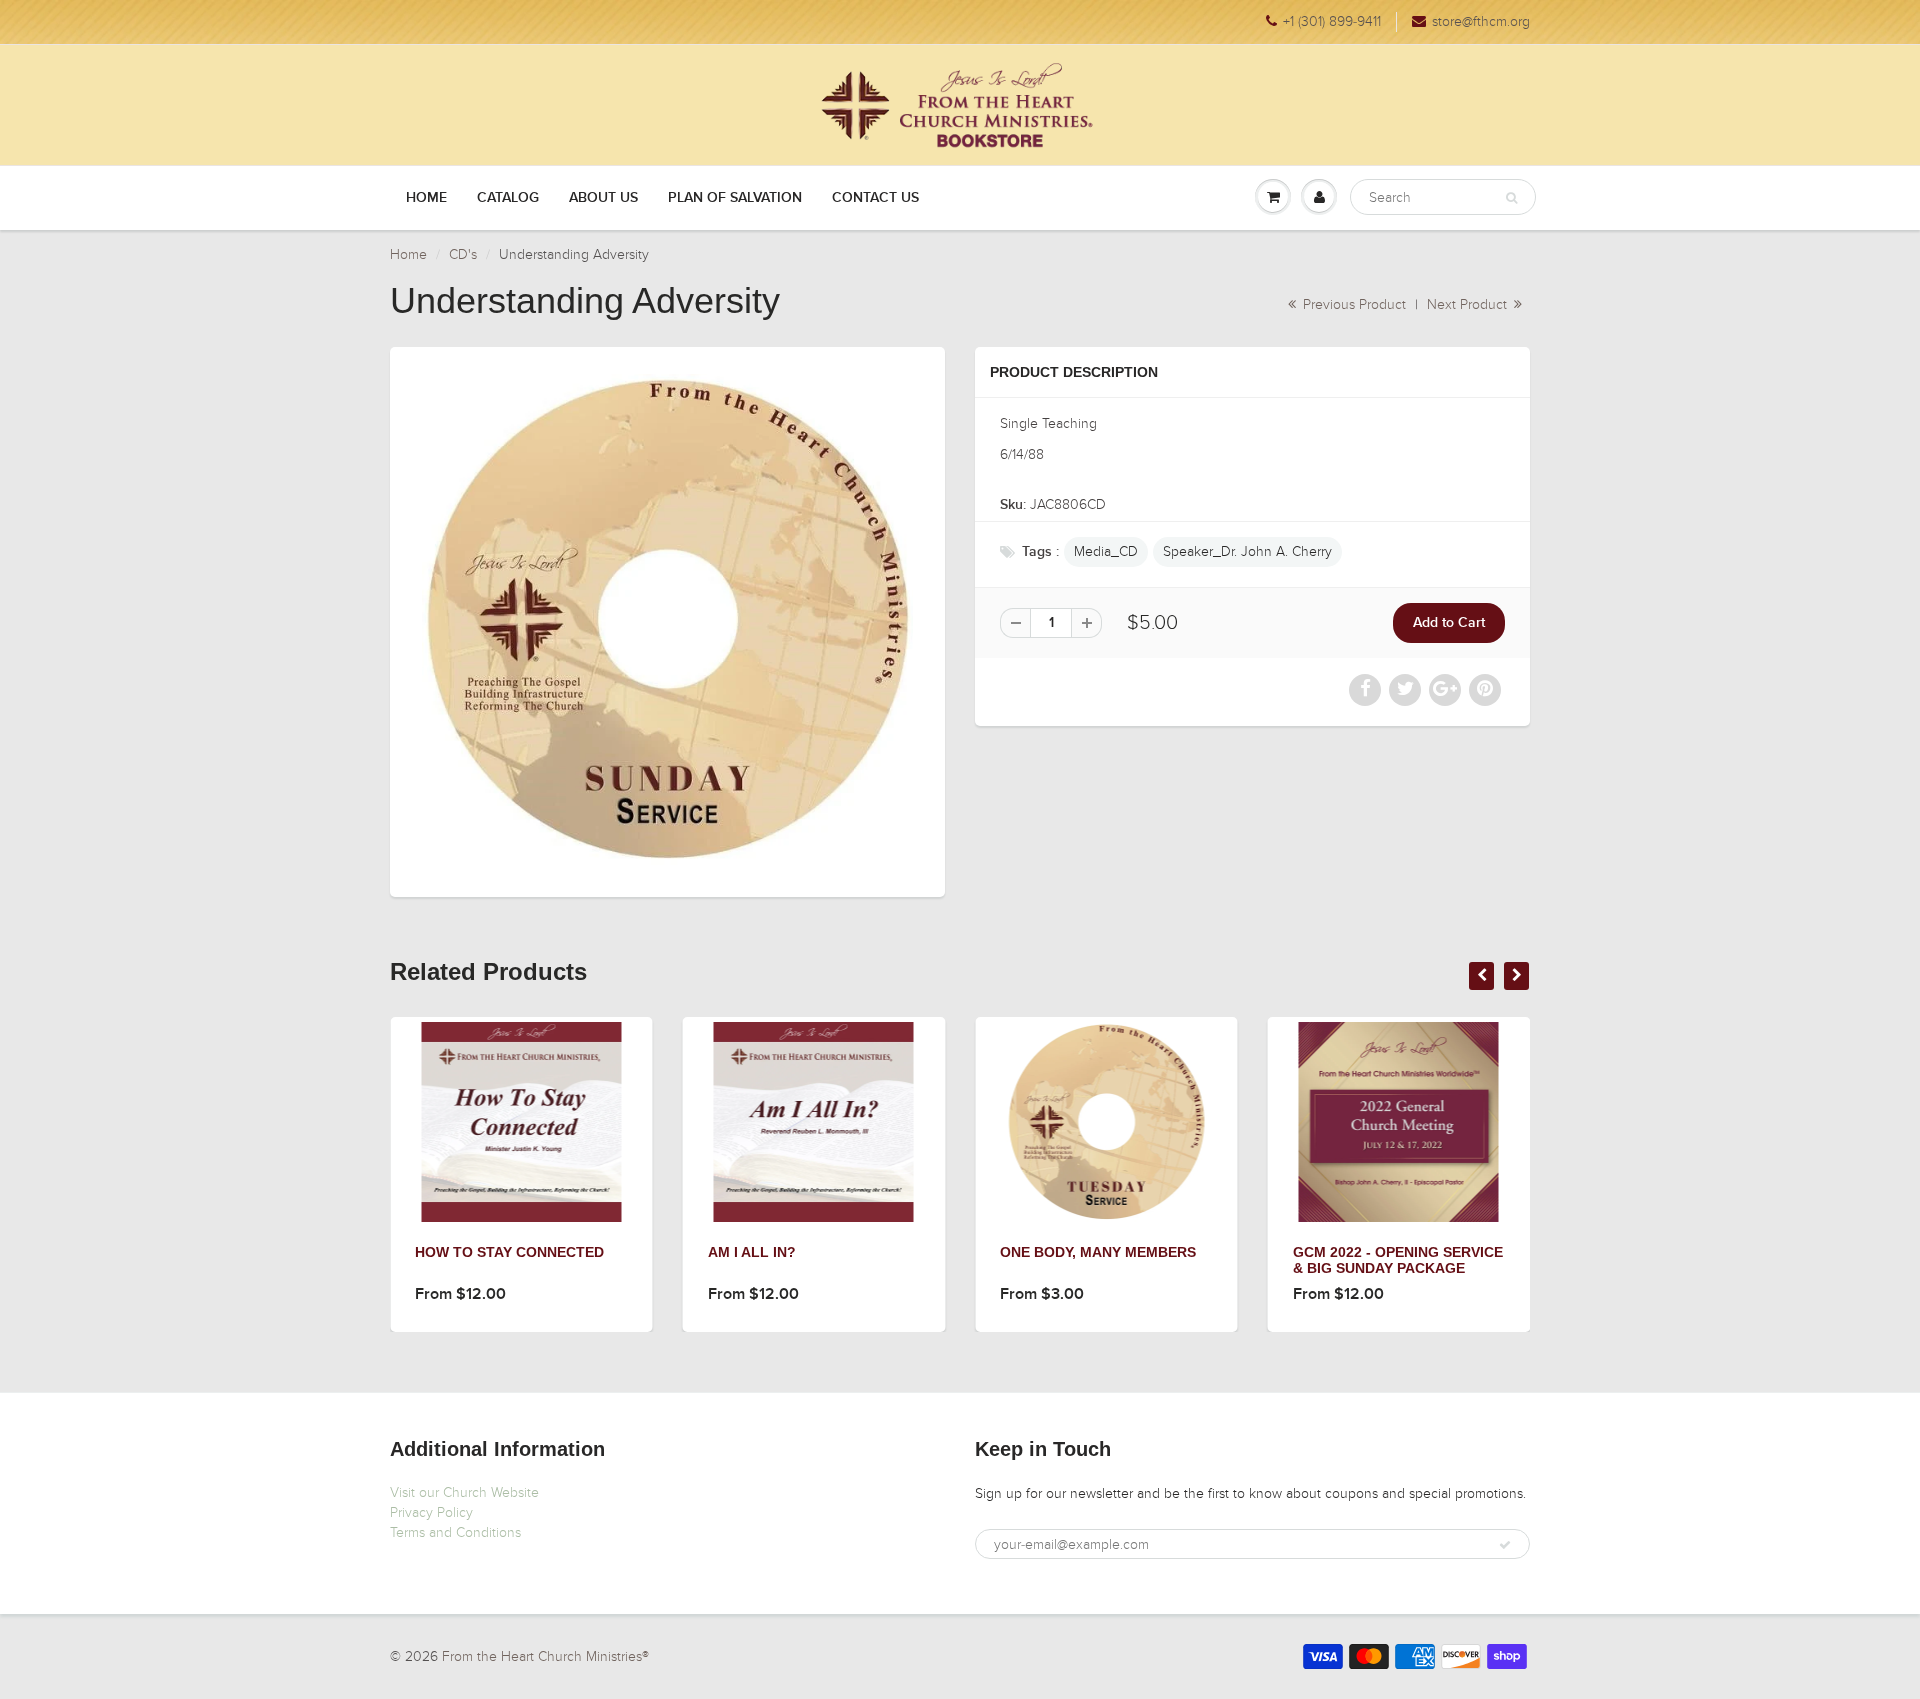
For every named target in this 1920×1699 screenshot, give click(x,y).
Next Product (1469, 304)
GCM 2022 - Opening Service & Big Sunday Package (1278, 1260)
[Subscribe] (1505, 1545)
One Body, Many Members (978, 1252)
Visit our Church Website (464, 1492)
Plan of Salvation (735, 198)
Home (426, 198)
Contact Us (875, 198)
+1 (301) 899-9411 (1332, 21)
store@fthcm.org (1481, 21)
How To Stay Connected (389, 1252)
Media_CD (1106, 551)
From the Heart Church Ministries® (545, 1656)
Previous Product (1352, 304)
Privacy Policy (431, 1512)
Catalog (508, 198)
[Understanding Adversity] (667, 619)
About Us (603, 198)
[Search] (1511, 198)
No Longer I (1511, 1252)
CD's (463, 254)
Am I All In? (632, 1252)
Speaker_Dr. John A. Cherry (1247, 551)
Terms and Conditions (455, 1532)
